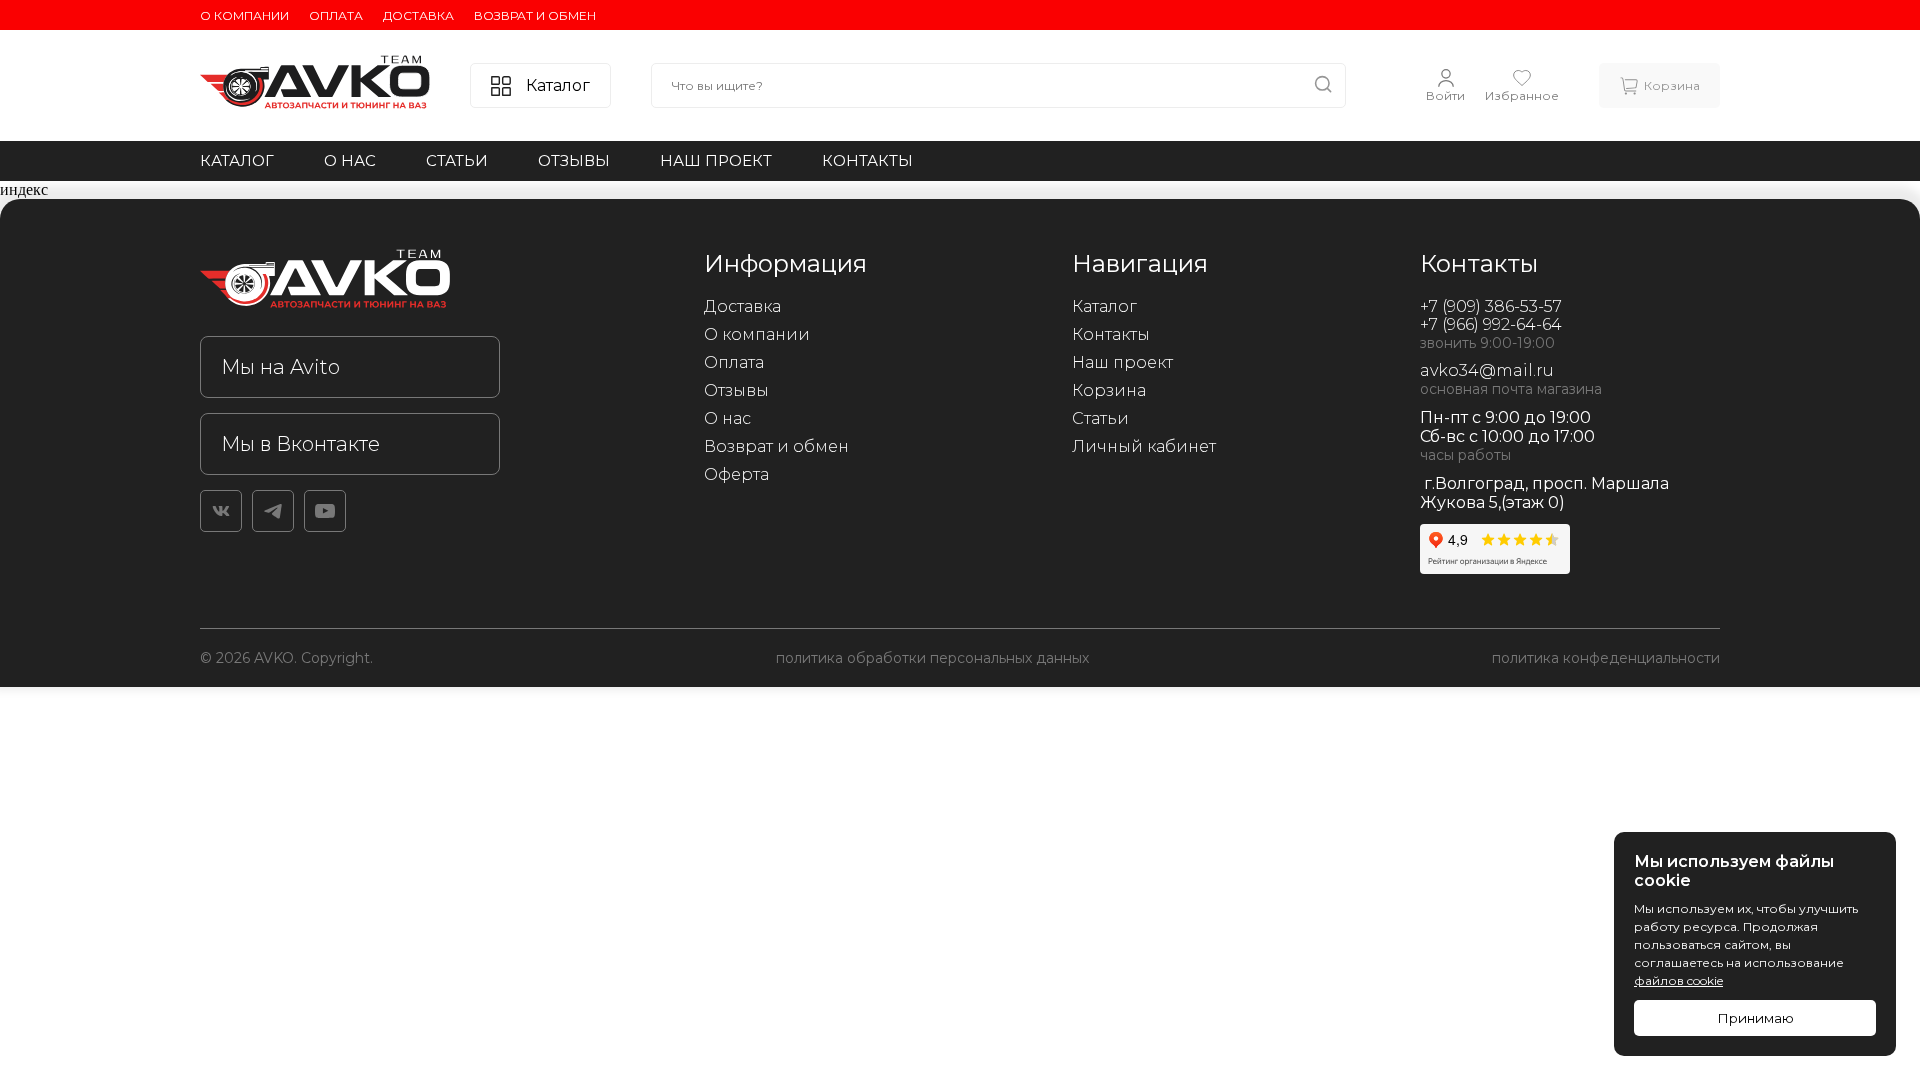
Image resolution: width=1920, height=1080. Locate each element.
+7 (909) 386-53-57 (1491, 306)
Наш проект (716, 160)
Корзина (1109, 390)
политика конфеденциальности (1606, 658)
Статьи (457, 160)
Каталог (237, 160)
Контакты (867, 160)
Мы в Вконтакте (300, 444)
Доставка (418, 15)
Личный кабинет (1144, 446)
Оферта (736, 474)
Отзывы (574, 160)
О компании (244, 15)
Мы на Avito (280, 367)
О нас (350, 160)
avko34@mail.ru (1487, 370)
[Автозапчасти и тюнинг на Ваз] (350, 282)
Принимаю (1755, 1018)
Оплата (336, 15)
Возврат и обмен (535, 15)
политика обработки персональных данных (932, 658)
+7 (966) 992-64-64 (1491, 324)
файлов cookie (1678, 980)
